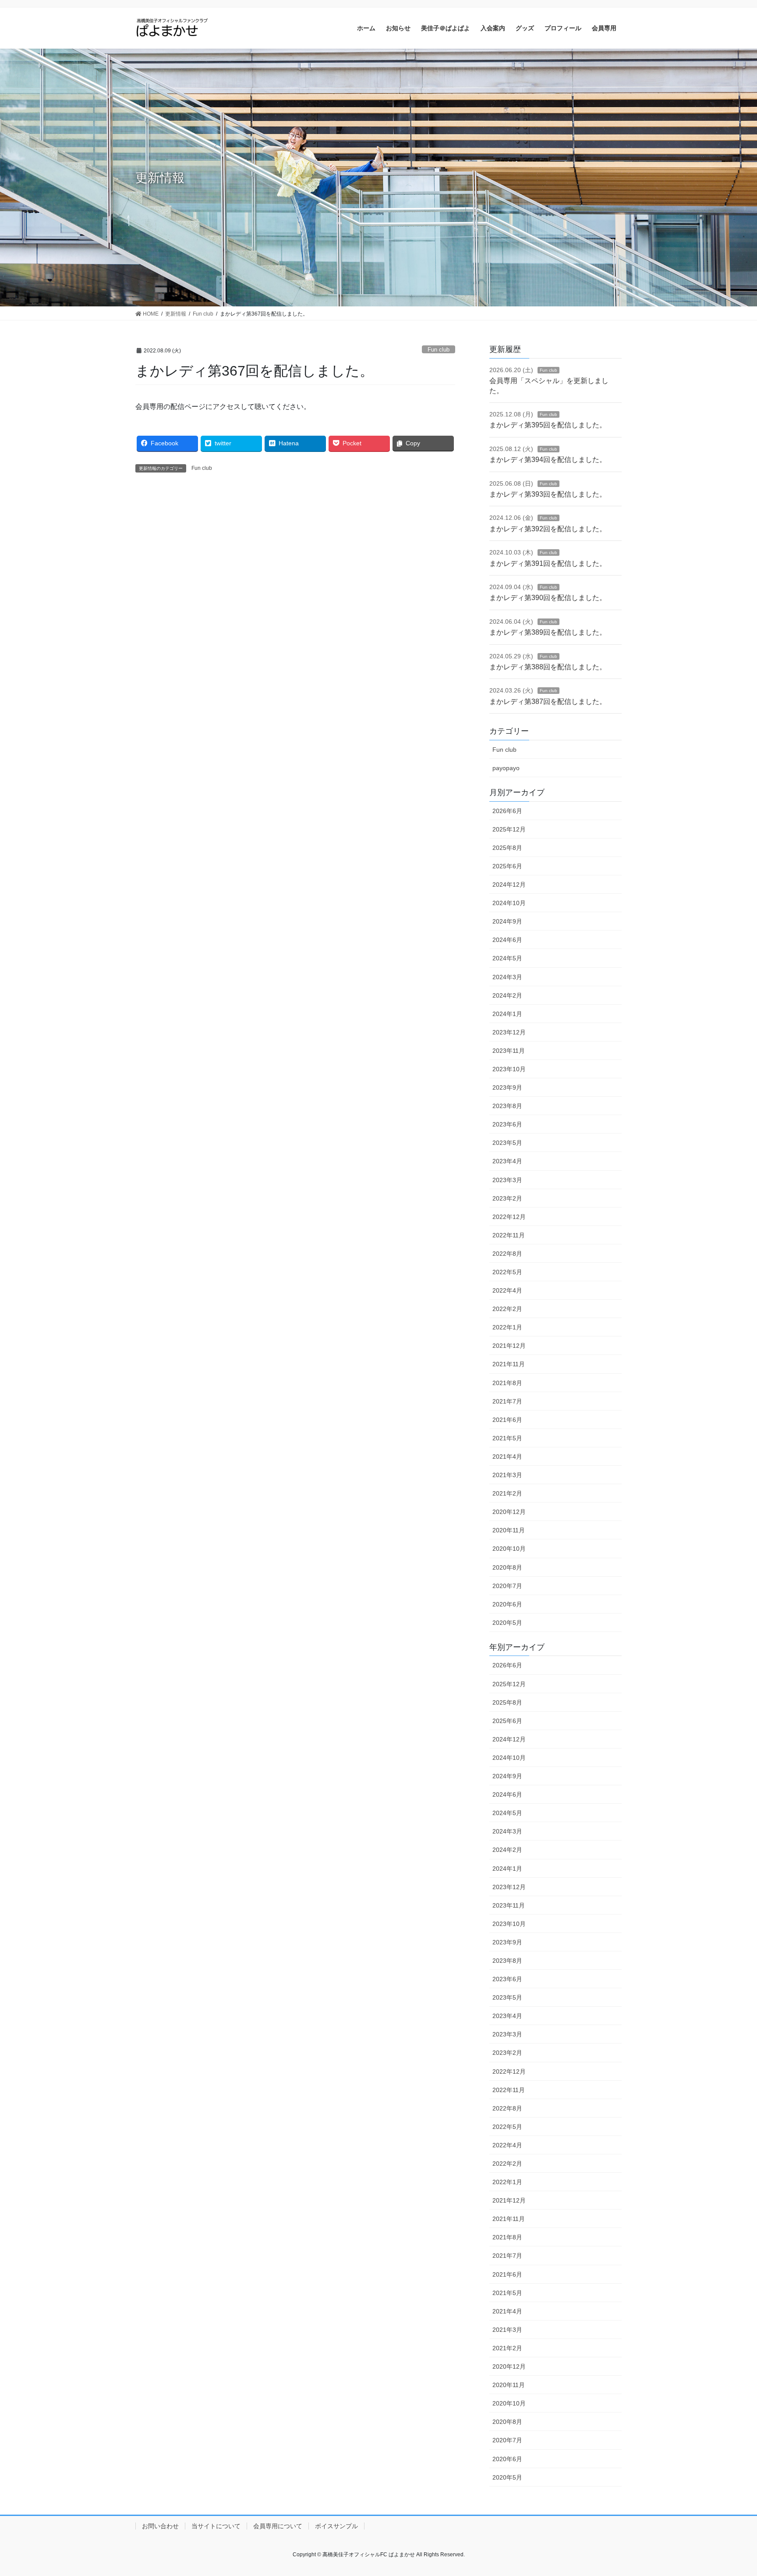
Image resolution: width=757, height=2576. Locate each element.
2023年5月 (507, 1143)
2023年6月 (507, 1124)
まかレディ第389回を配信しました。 (548, 632)
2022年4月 (507, 1290)
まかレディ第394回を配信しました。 (548, 460)
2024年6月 (507, 940)
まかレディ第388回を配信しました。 (548, 667)
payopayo (506, 768)
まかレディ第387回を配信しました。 (548, 702)
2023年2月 (507, 1198)
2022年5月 (507, 1272)
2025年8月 (507, 848)
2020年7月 (507, 1586)
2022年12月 (509, 1217)
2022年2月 (507, 1309)
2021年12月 (509, 1346)
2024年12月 (509, 885)
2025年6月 (507, 866)
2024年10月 (509, 903)
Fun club (439, 350)
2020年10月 (509, 1549)
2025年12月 (509, 829)
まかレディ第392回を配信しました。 (548, 529)
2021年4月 (507, 1457)
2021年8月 (507, 1383)
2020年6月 (507, 1604)
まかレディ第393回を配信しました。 (548, 494)
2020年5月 (507, 1623)
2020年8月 (507, 1567)
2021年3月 (507, 1475)
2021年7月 (507, 1401)
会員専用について (278, 2526)
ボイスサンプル (336, 2526)
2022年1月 (507, 1327)
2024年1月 (507, 1014)
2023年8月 (507, 1106)
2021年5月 (507, 1438)
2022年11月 (509, 1235)
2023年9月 (507, 1087)
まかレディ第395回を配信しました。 (548, 425)
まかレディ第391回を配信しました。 (548, 563)
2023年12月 (509, 1032)
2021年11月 (509, 1364)
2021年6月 (507, 1420)
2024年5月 (507, 958)
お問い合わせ (160, 2526)
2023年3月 (507, 1180)
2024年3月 (507, 977)
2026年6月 (507, 811)
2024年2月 (507, 995)
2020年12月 (509, 1512)
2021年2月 (507, 1493)
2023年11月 (509, 1051)
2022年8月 (507, 1254)
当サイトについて (216, 2526)
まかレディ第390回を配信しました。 (548, 598)
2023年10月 (509, 1069)
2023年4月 (507, 1161)
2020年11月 (509, 1530)
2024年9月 (507, 921)
